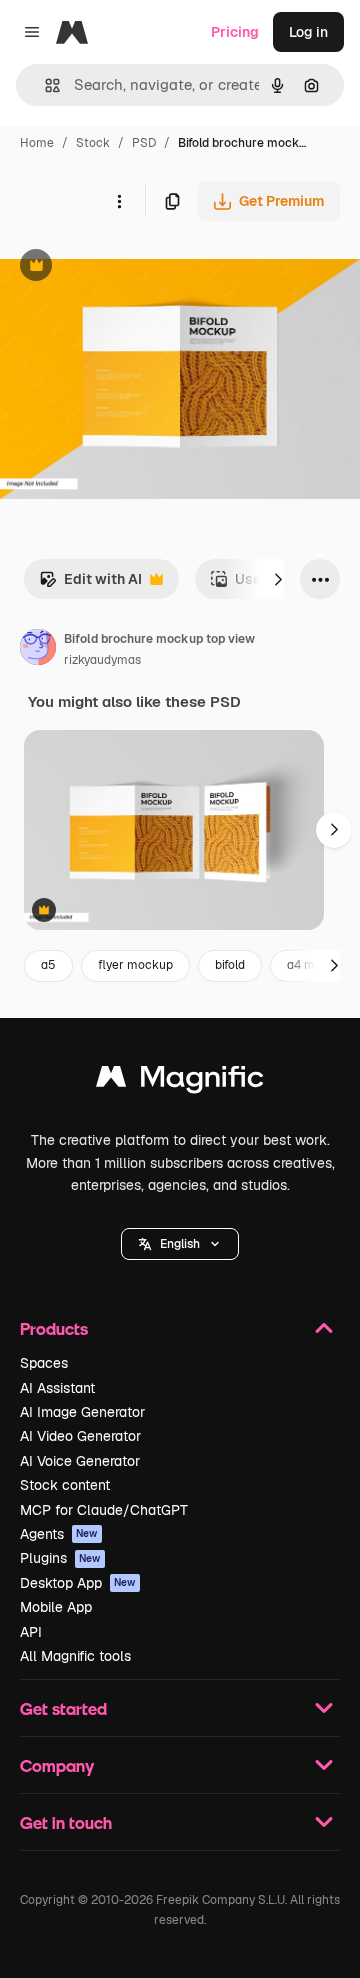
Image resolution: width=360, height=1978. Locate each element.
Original (128, 267)
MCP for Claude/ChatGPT (104, 1510)
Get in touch (66, 1822)
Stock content (65, 1485)
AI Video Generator (80, 1436)
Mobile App (56, 1607)
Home (37, 143)
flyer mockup (135, 965)
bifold (230, 965)
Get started (63, 1708)
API (31, 1632)
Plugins (60, 1558)
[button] (180, 1244)
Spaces (44, 1363)
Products (54, 1328)
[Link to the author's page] (38, 650)
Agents (59, 1534)
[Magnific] (180, 1081)
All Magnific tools (75, 1656)
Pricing (235, 32)
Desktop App (78, 1583)
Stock (93, 143)
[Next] (278, 579)
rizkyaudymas (102, 660)
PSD (144, 143)
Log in (308, 32)
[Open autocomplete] (44, 85)
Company (57, 1765)
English (180, 1244)
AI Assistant (57, 1388)
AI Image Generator (82, 1412)
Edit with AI (90, 584)
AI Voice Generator (80, 1461)
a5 (48, 965)
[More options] (119, 201)
